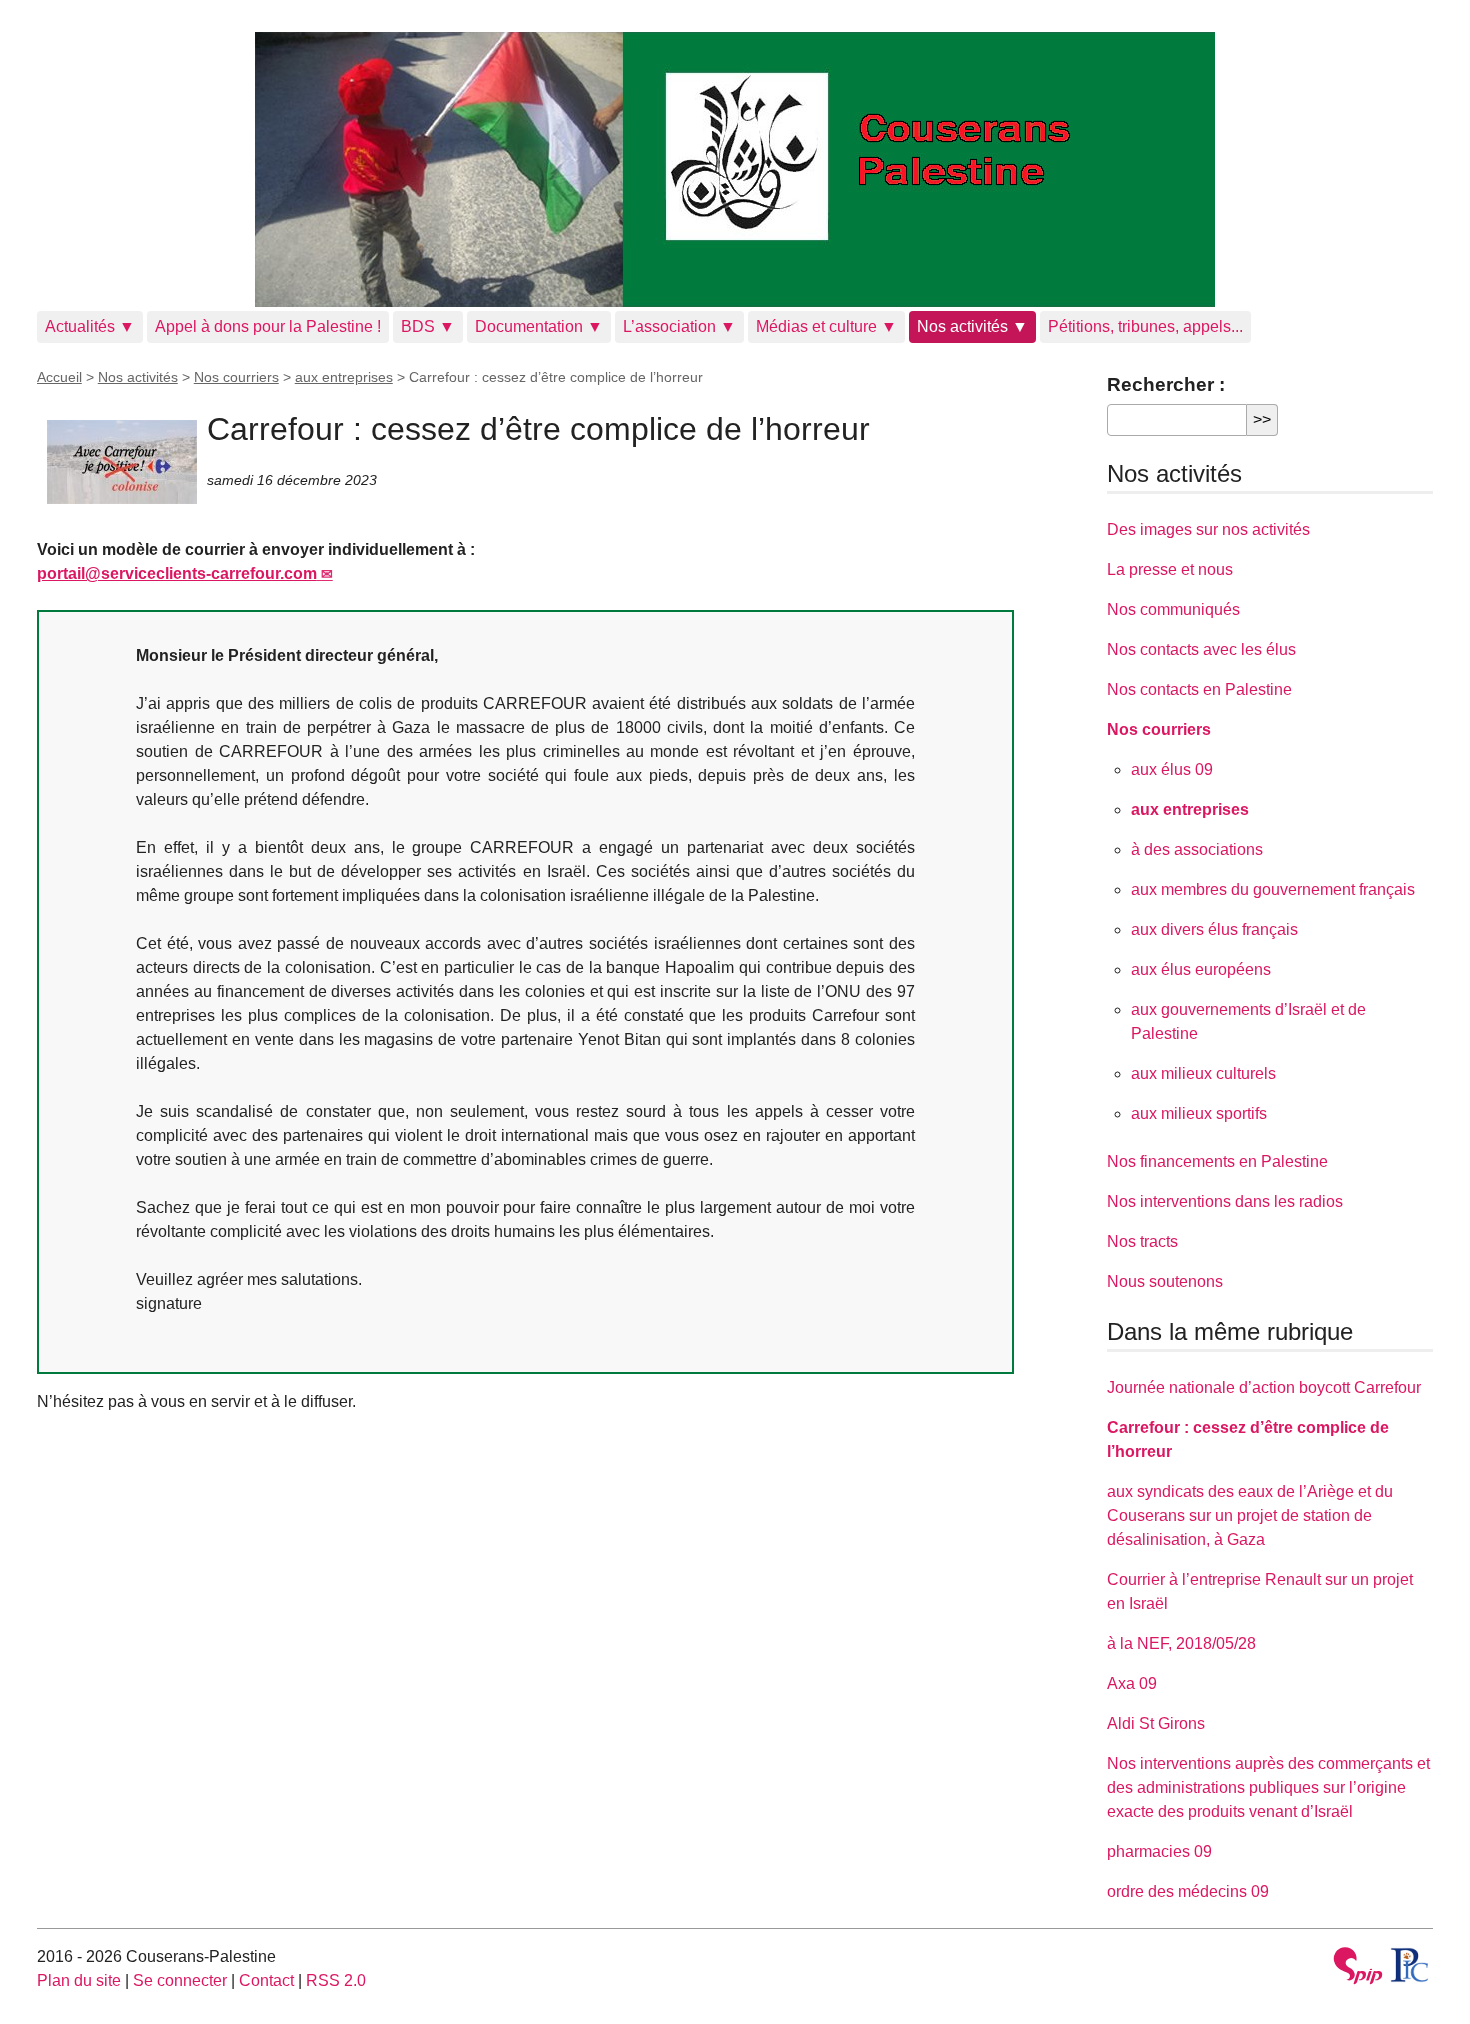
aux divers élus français (1214, 929)
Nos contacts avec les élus (1201, 649)
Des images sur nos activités (1208, 529)
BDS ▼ (428, 326)
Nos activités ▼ (972, 326)
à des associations (1197, 849)
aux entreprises (344, 377)
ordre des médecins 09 (1188, 1891)
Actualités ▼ (90, 326)
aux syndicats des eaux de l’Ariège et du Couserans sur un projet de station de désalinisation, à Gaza (1250, 1515)
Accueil (59, 377)
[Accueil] (735, 169)
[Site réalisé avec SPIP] (1358, 1968)
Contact (266, 1980)
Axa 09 (1132, 1683)
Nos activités (138, 377)
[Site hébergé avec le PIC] (1410, 1965)
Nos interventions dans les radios (1225, 1201)
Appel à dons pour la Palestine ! (268, 326)
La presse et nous (1170, 569)
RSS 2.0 (336, 1980)
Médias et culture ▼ (826, 326)
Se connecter (180, 1980)
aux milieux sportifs (1199, 1113)
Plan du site (79, 1980)
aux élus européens (1201, 969)
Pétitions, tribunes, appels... (1145, 326)
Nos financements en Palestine (1217, 1161)
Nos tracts (1142, 1241)
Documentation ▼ (539, 326)
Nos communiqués (1173, 609)
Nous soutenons (1165, 1281)
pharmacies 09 (1159, 1851)
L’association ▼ (679, 326)
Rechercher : (1166, 384)
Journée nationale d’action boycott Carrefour (1264, 1387)
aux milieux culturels (1203, 1073)
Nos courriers (236, 377)
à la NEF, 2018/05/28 (1181, 1643)
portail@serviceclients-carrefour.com (177, 573)
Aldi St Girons (1156, 1723)
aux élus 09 (1172, 769)
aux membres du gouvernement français (1273, 889)
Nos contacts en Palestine (1199, 689)
